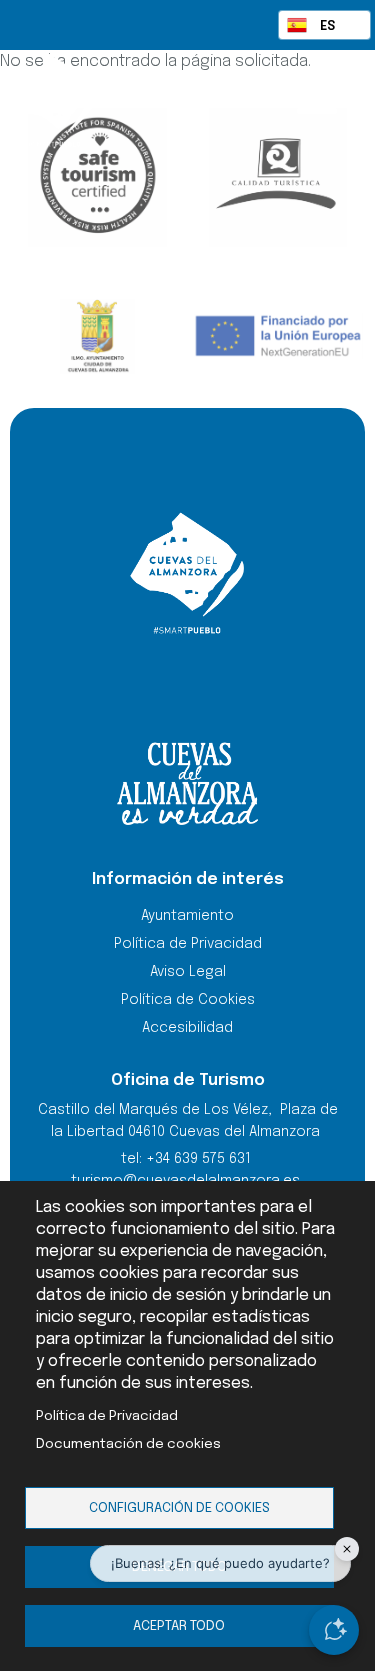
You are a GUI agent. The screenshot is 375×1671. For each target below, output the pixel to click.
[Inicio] (94, 100)
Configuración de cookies (179, 1508)
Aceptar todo (179, 1626)
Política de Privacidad (107, 1416)
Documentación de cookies (128, 1444)
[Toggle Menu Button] (317, 98)
